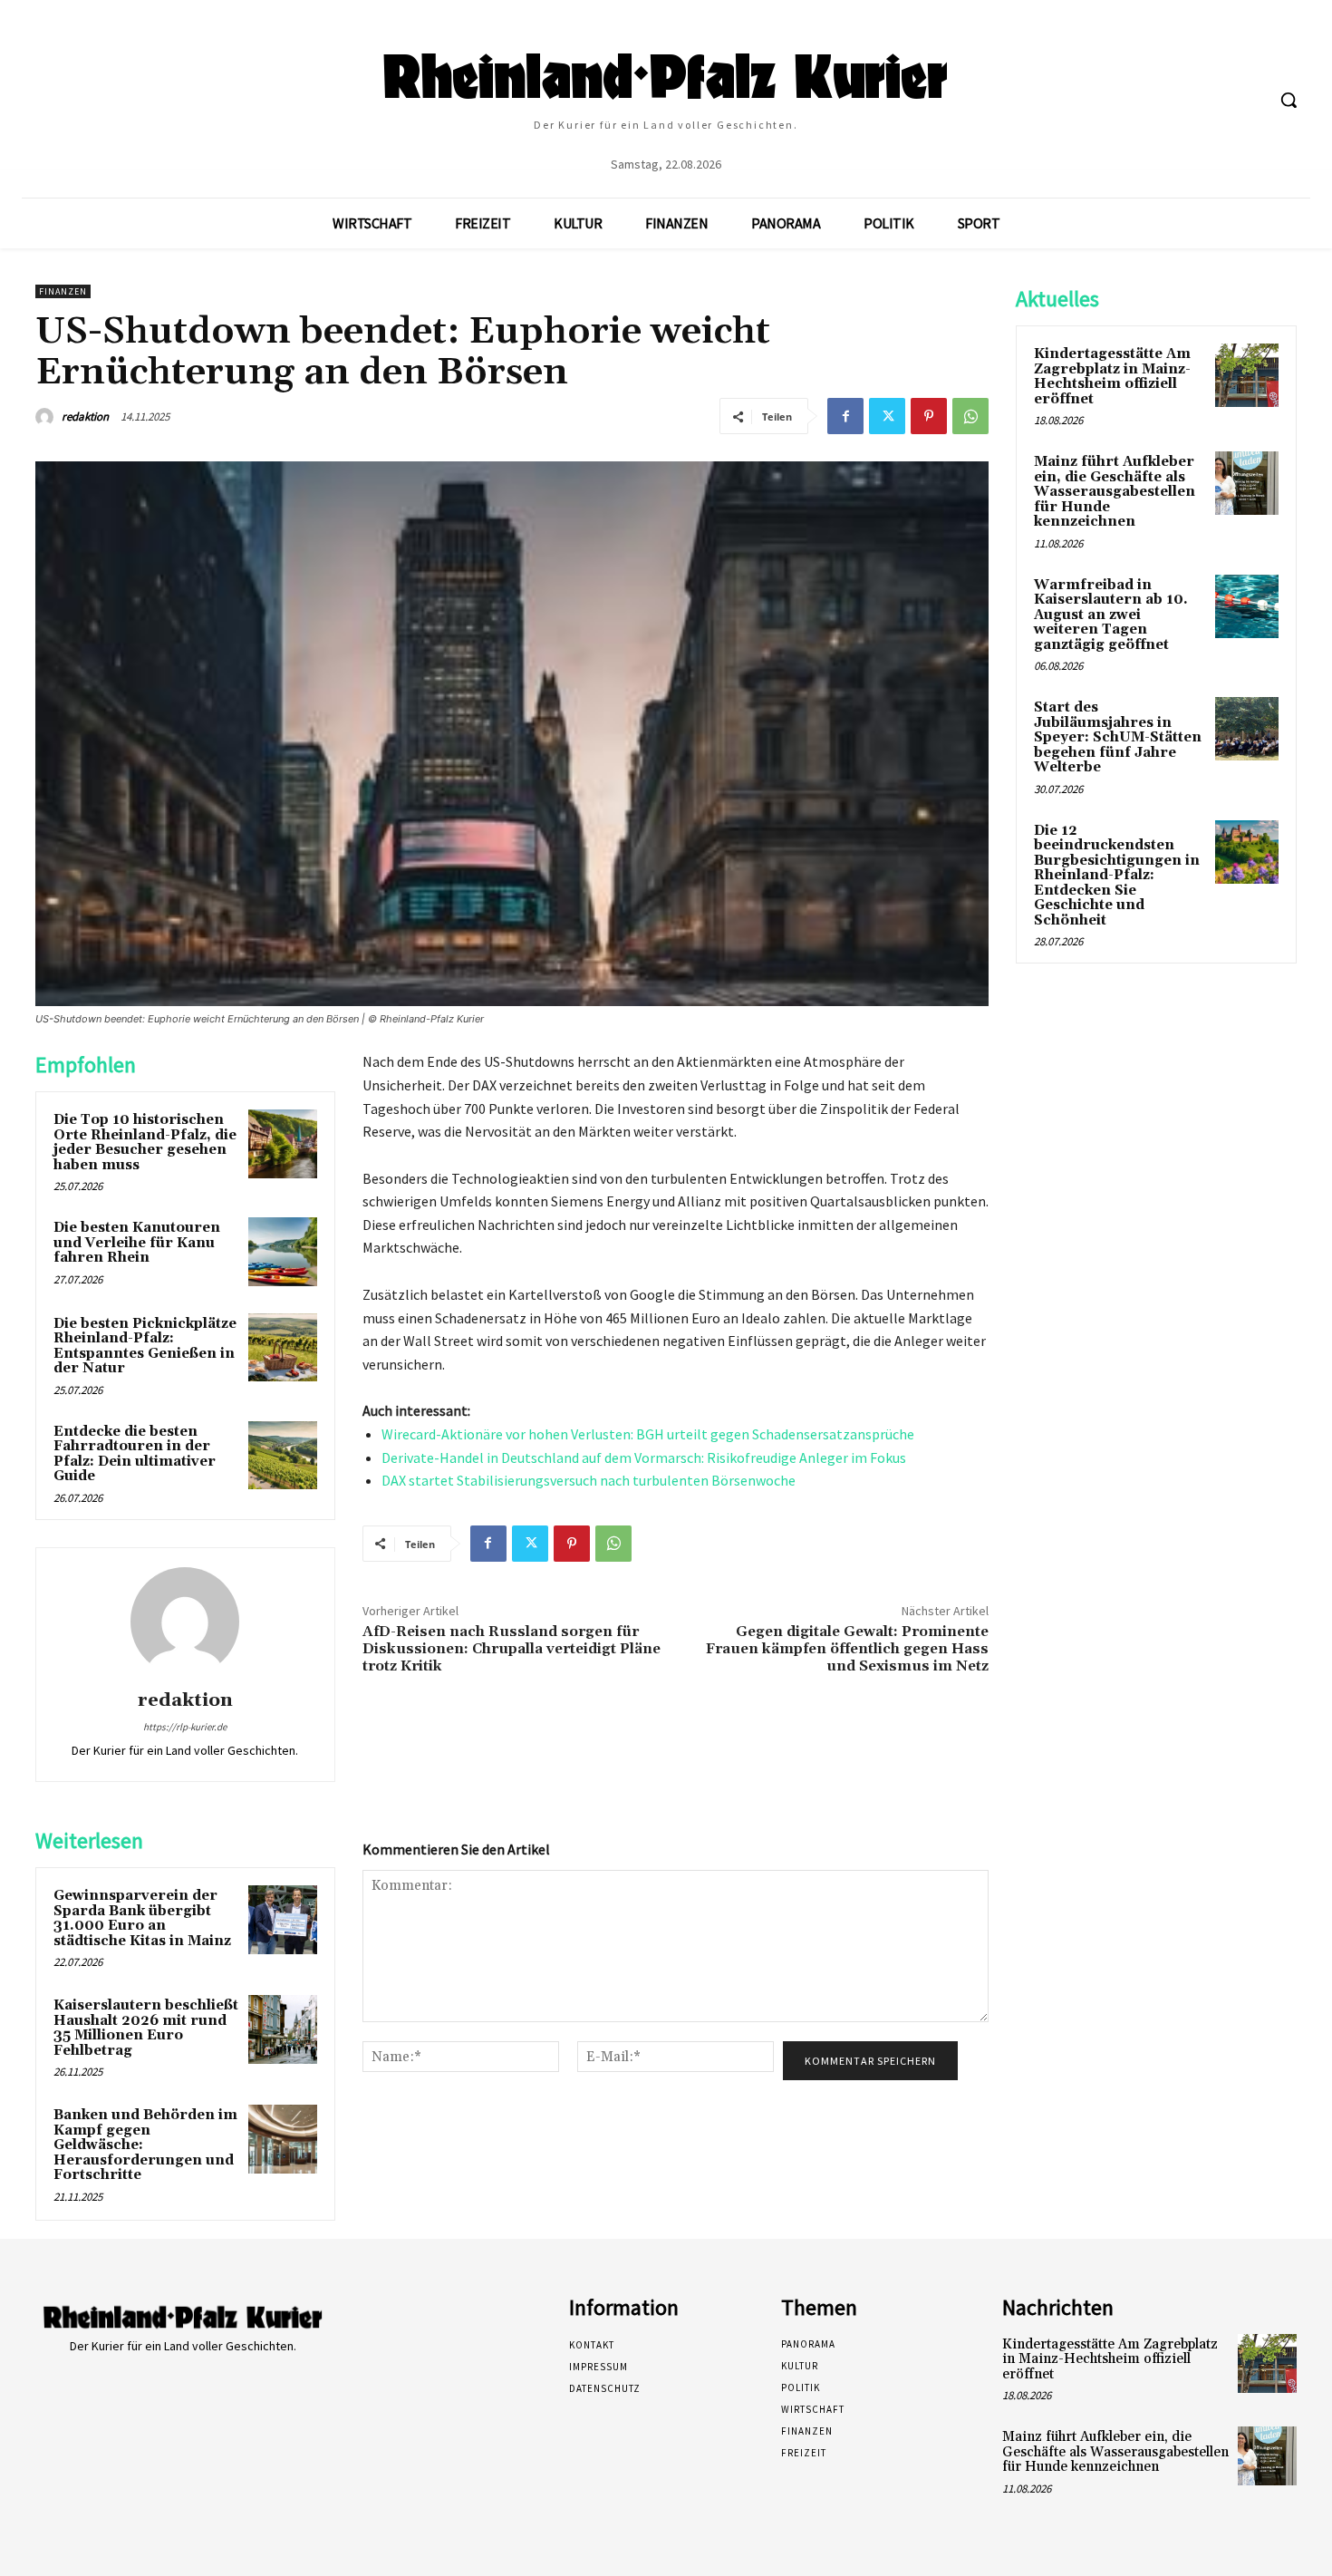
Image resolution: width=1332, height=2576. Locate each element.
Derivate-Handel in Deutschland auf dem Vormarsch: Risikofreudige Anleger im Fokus (644, 1457)
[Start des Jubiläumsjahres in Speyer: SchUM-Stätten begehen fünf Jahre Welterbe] (1247, 729)
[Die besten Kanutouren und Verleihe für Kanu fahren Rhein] (283, 1252)
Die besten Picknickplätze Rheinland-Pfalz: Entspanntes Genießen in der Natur (145, 1346)
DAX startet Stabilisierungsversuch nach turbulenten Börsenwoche (589, 1480)
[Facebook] (845, 416)
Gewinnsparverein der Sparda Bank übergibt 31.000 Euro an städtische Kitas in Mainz (142, 1918)
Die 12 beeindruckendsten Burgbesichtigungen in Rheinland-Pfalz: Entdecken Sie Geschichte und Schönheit (1117, 876)
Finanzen (63, 291)
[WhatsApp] (970, 416)
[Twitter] (887, 416)
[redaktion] (47, 417)
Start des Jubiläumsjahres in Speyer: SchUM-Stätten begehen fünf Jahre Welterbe (1118, 737)
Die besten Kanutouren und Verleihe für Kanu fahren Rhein (137, 1243)
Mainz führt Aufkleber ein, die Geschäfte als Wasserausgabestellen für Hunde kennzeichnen (1115, 492)
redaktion (85, 416)
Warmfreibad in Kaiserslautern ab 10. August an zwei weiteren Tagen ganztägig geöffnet (1111, 615)
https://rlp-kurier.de (185, 1727)
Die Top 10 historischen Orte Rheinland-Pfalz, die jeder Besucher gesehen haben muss (145, 1143)
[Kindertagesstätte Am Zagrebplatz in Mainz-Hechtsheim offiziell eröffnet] (1247, 375)
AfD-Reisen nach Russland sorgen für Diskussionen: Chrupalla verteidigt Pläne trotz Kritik (512, 1649)
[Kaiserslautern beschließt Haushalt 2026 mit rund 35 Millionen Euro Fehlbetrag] (283, 2029)
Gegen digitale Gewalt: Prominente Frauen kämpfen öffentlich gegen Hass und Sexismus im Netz (847, 1649)
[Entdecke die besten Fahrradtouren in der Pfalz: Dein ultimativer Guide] (283, 1456)
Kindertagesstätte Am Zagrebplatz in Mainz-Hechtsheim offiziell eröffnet (1112, 377)
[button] (1289, 100)
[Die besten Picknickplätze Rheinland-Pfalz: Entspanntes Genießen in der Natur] (283, 1348)
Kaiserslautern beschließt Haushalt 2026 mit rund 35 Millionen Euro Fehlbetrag (146, 2028)
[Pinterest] (929, 416)
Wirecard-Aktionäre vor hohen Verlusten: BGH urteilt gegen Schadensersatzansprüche (648, 1434)
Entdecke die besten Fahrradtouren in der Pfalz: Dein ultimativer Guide (135, 1454)
